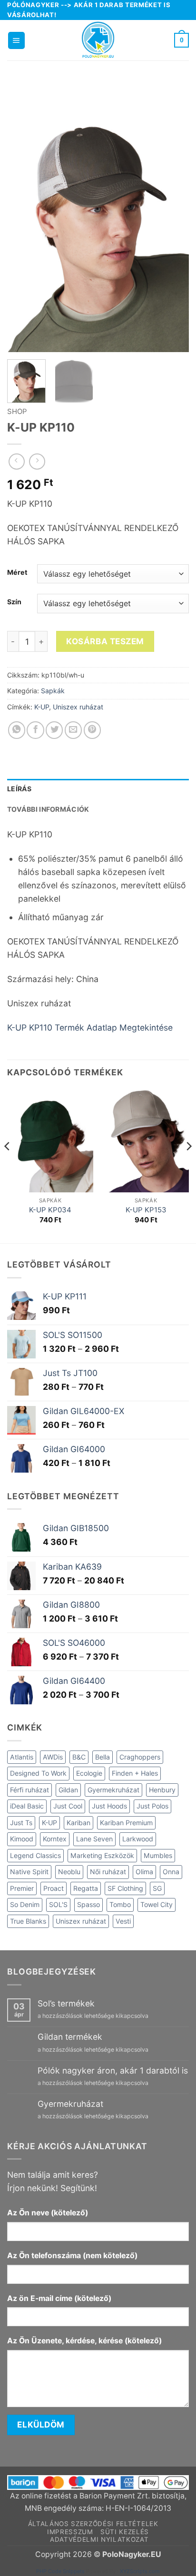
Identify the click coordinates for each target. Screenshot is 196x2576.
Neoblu (69, 1872)
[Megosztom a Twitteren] (54, 730)
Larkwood (138, 1839)
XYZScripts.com (140, 2571)
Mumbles (158, 1855)
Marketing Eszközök (102, 1855)
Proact (54, 1888)
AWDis (53, 1757)
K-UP (42, 707)
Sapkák (53, 691)
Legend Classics (35, 1855)
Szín (14, 602)
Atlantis (22, 1757)
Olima (144, 1872)
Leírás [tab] (20, 789)
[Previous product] (37, 462)
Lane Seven (94, 1839)
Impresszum (70, 2532)
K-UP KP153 (146, 1210)
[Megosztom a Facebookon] (35, 730)
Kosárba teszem (105, 641)
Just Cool (68, 1806)
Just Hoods (109, 1806)
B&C (79, 1757)
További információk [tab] (48, 809)
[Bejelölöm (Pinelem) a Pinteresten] (92, 730)
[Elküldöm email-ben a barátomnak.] (73, 730)
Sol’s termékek (66, 2003)
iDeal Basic (27, 1806)
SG (157, 1888)
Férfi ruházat (29, 1790)
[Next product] (17, 462)
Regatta (86, 1888)
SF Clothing (125, 1888)
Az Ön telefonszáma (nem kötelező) (72, 2256)
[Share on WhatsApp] (17, 730)
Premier (22, 1888)
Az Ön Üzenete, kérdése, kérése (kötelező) (84, 2341)
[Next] (173, 216)
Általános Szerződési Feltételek (93, 2524)
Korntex (55, 1839)
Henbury (162, 1790)
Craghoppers (140, 1757)
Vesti (123, 1921)
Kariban (78, 1823)
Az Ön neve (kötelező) (48, 2213)
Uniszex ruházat (78, 707)
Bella (103, 1757)
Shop (17, 412)
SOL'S (58, 1904)
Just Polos (152, 1806)
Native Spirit (29, 1872)
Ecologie (89, 1773)
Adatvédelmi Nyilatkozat (99, 2539)
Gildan (68, 1790)
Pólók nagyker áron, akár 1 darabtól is (113, 2070)
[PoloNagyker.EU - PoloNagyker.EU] (98, 40)
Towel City (157, 1904)
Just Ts (21, 1823)
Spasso (88, 1904)
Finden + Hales (135, 1773)
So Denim (25, 1904)
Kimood (22, 1839)
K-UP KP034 (50, 1210)
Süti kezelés (125, 2532)
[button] (16, 40)
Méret (17, 573)
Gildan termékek (70, 2037)
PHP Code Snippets (60, 2571)
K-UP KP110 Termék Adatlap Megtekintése (90, 1027)
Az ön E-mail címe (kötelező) (59, 2298)
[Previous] (23, 216)
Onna (171, 1872)
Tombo (120, 1904)
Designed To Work (38, 1773)
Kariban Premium (126, 1823)
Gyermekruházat (113, 1790)
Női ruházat (108, 1872)
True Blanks (28, 1921)
